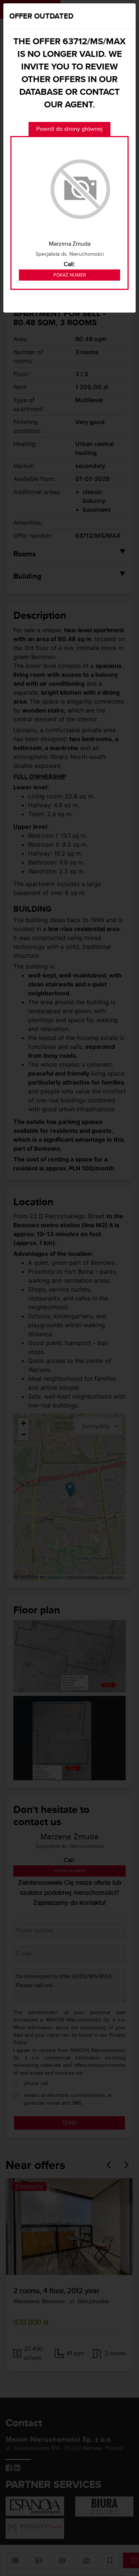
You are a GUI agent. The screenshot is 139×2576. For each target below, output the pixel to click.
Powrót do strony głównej (69, 129)
